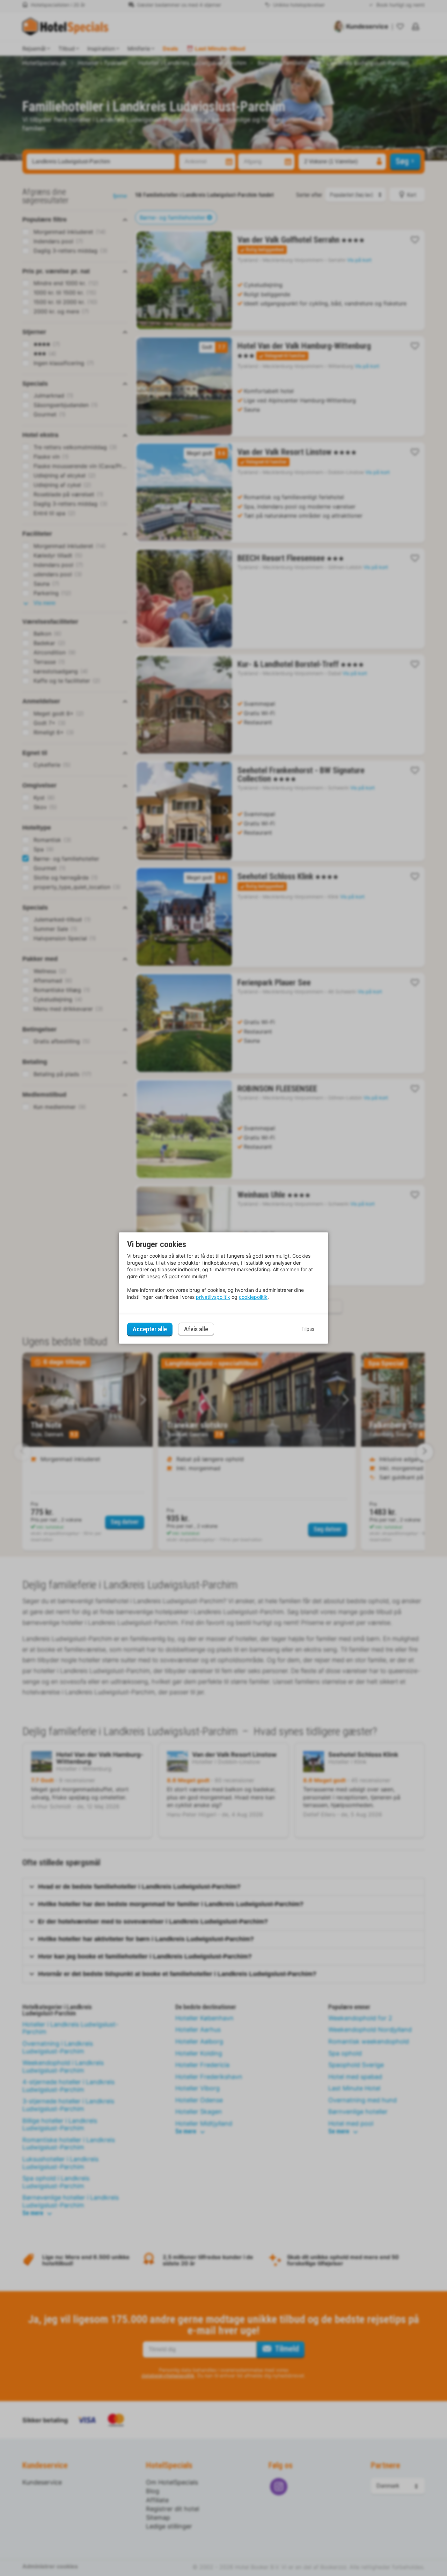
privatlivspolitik (213, 1297)
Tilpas (308, 1329)
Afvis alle (196, 1329)
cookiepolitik (253, 1297)
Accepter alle (150, 1329)
